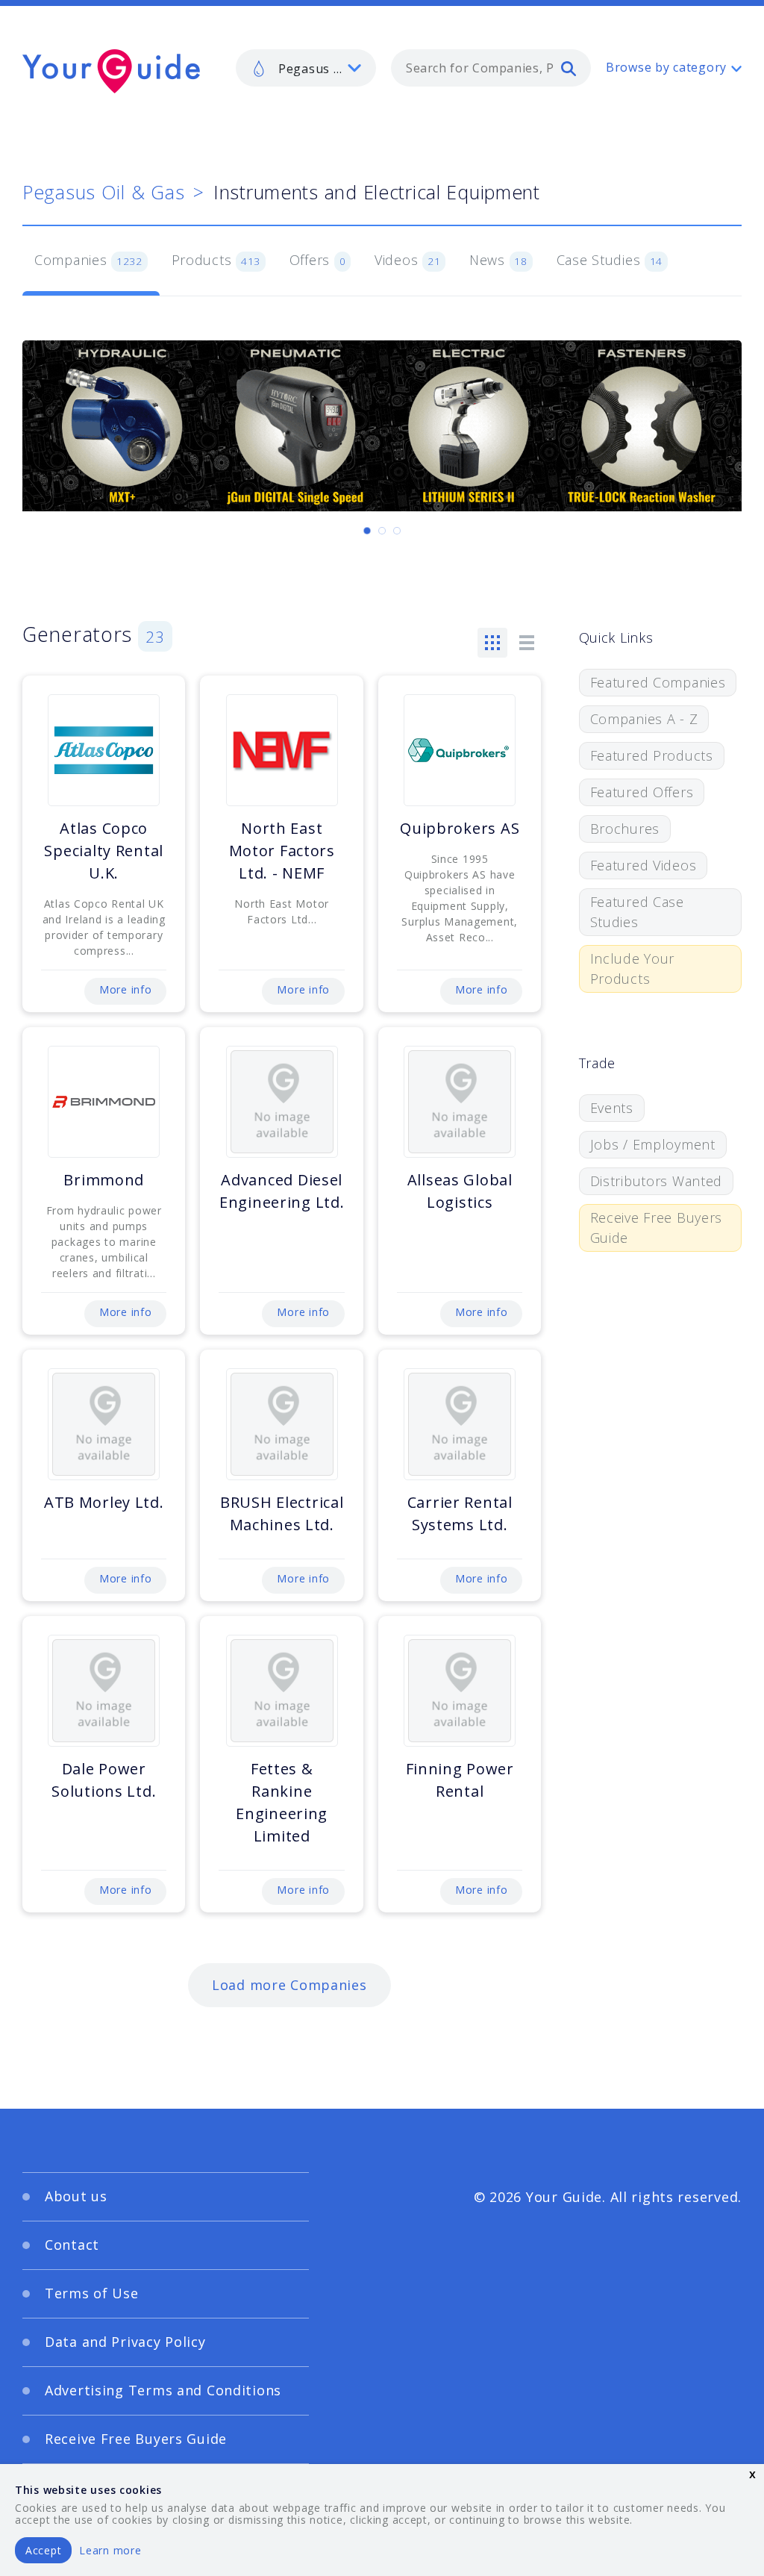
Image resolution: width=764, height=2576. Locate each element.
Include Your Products (633, 969)
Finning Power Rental (460, 1780)
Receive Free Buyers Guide (657, 1228)
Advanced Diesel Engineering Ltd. (282, 1191)
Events (612, 1108)
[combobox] (491, 68)
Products (216, 260)
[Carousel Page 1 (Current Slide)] (367, 531)
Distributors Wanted (657, 1181)
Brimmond (104, 1180)
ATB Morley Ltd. (104, 1502)
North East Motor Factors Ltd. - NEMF (282, 851)
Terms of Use (92, 2293)
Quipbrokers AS (460, 828)
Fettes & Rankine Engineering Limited (282, 1802)
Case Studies (610, 260)
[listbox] (306, 68)
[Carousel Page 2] (382, 531)
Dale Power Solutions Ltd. (104, 1780)
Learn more (110, 2550)
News (498, 260)
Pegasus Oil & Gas (103, 192)
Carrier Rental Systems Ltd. (460, 1513)
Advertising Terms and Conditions (163, 2390)
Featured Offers (642, 792)
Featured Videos (644, 865)
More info (125, 989)
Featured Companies (658, 682)
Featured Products (652, 755)
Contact (72, 2245)
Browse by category (666, 67)
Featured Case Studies (637, 912)
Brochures (625, 829)
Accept (43, 2550)
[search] (569, 68)
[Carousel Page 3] (397, 531)
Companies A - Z (644, 719)
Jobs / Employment (653, 1144)
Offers (318, 260)
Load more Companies (289, 1985)
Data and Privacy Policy (125, 2342)
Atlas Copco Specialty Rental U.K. (104, 851)
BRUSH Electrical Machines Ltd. (282, 1513)
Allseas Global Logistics (460, 1191)
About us (76, 2196)
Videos (407, 260)
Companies (88, 260)
